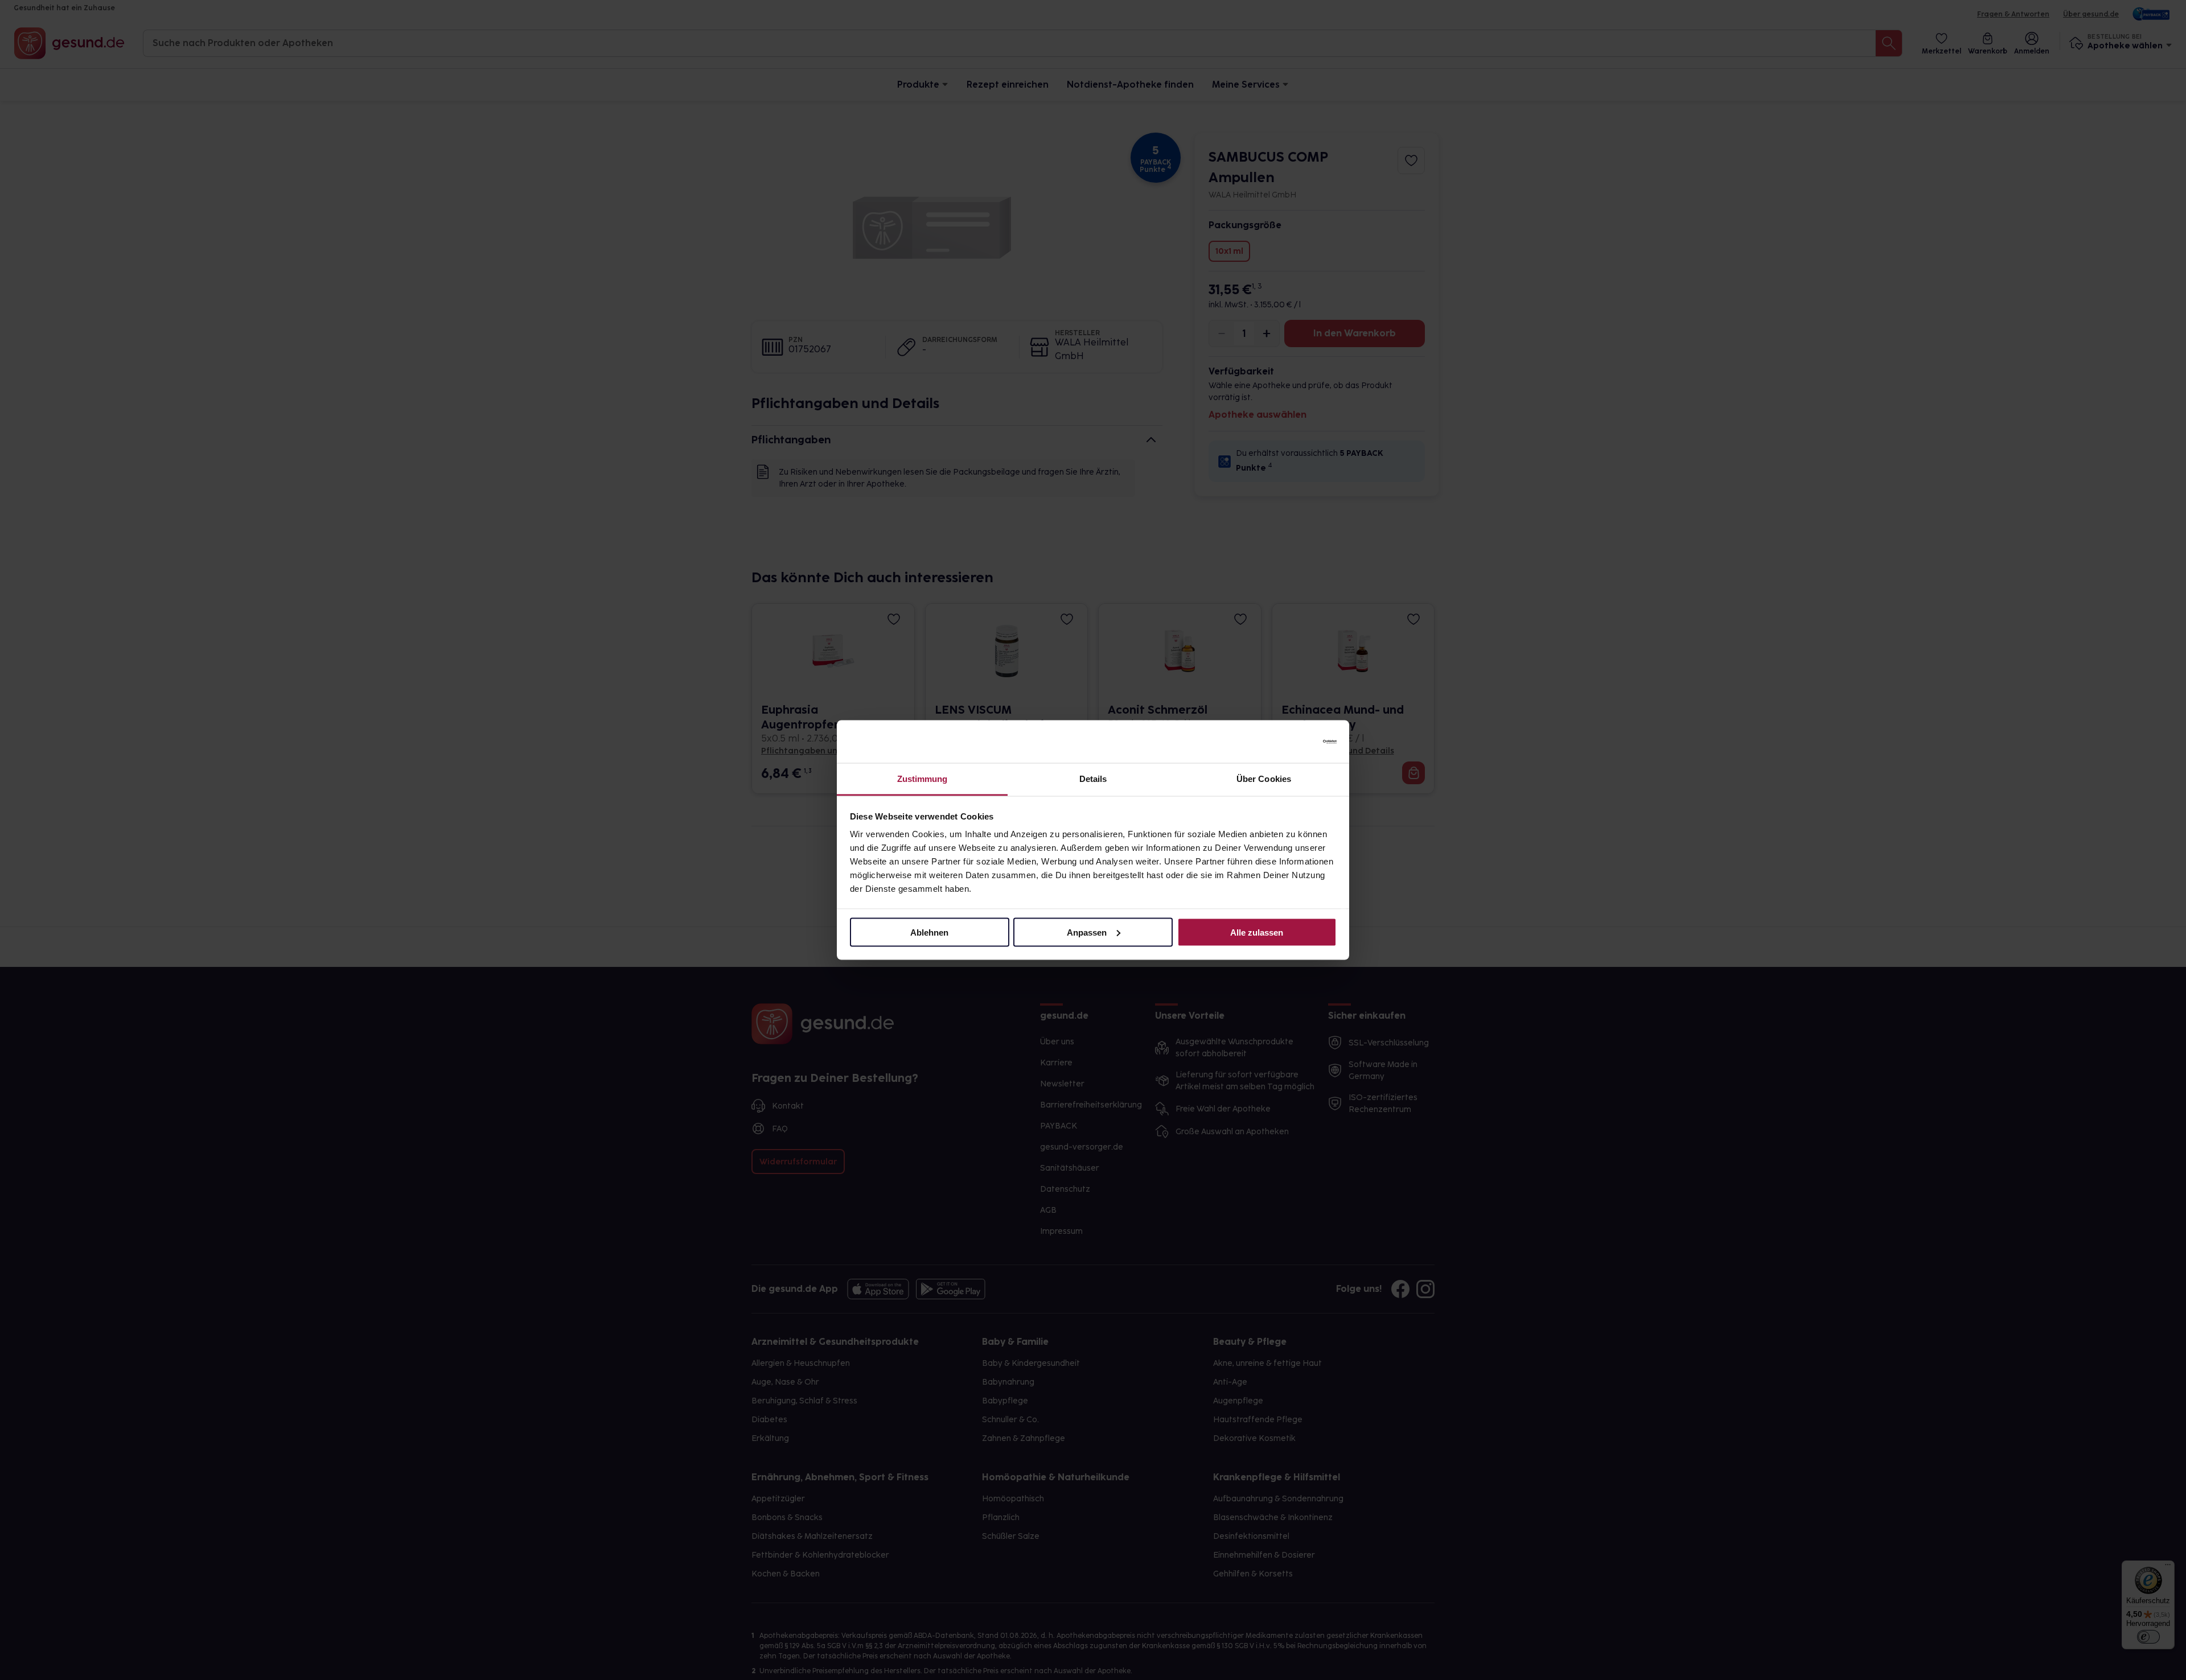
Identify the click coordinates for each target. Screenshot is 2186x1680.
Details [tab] (1093, 779)
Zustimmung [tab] (923, 779)
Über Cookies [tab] (1264, 779)
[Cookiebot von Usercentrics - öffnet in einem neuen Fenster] (1287, 742)
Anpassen (1087, 932)
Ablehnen (929, 932)
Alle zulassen (1257, 932)
